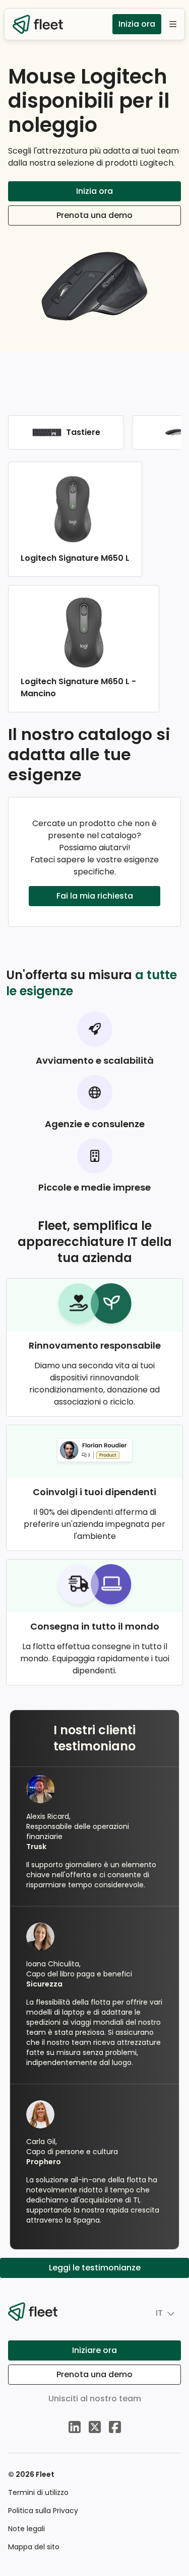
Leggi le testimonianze (95, 2268)
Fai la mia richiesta (95, 896)
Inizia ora (137, 24)
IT (159, 2313)
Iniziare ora (94, 2350)
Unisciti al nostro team (95, 2399)
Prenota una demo (94, 215)
